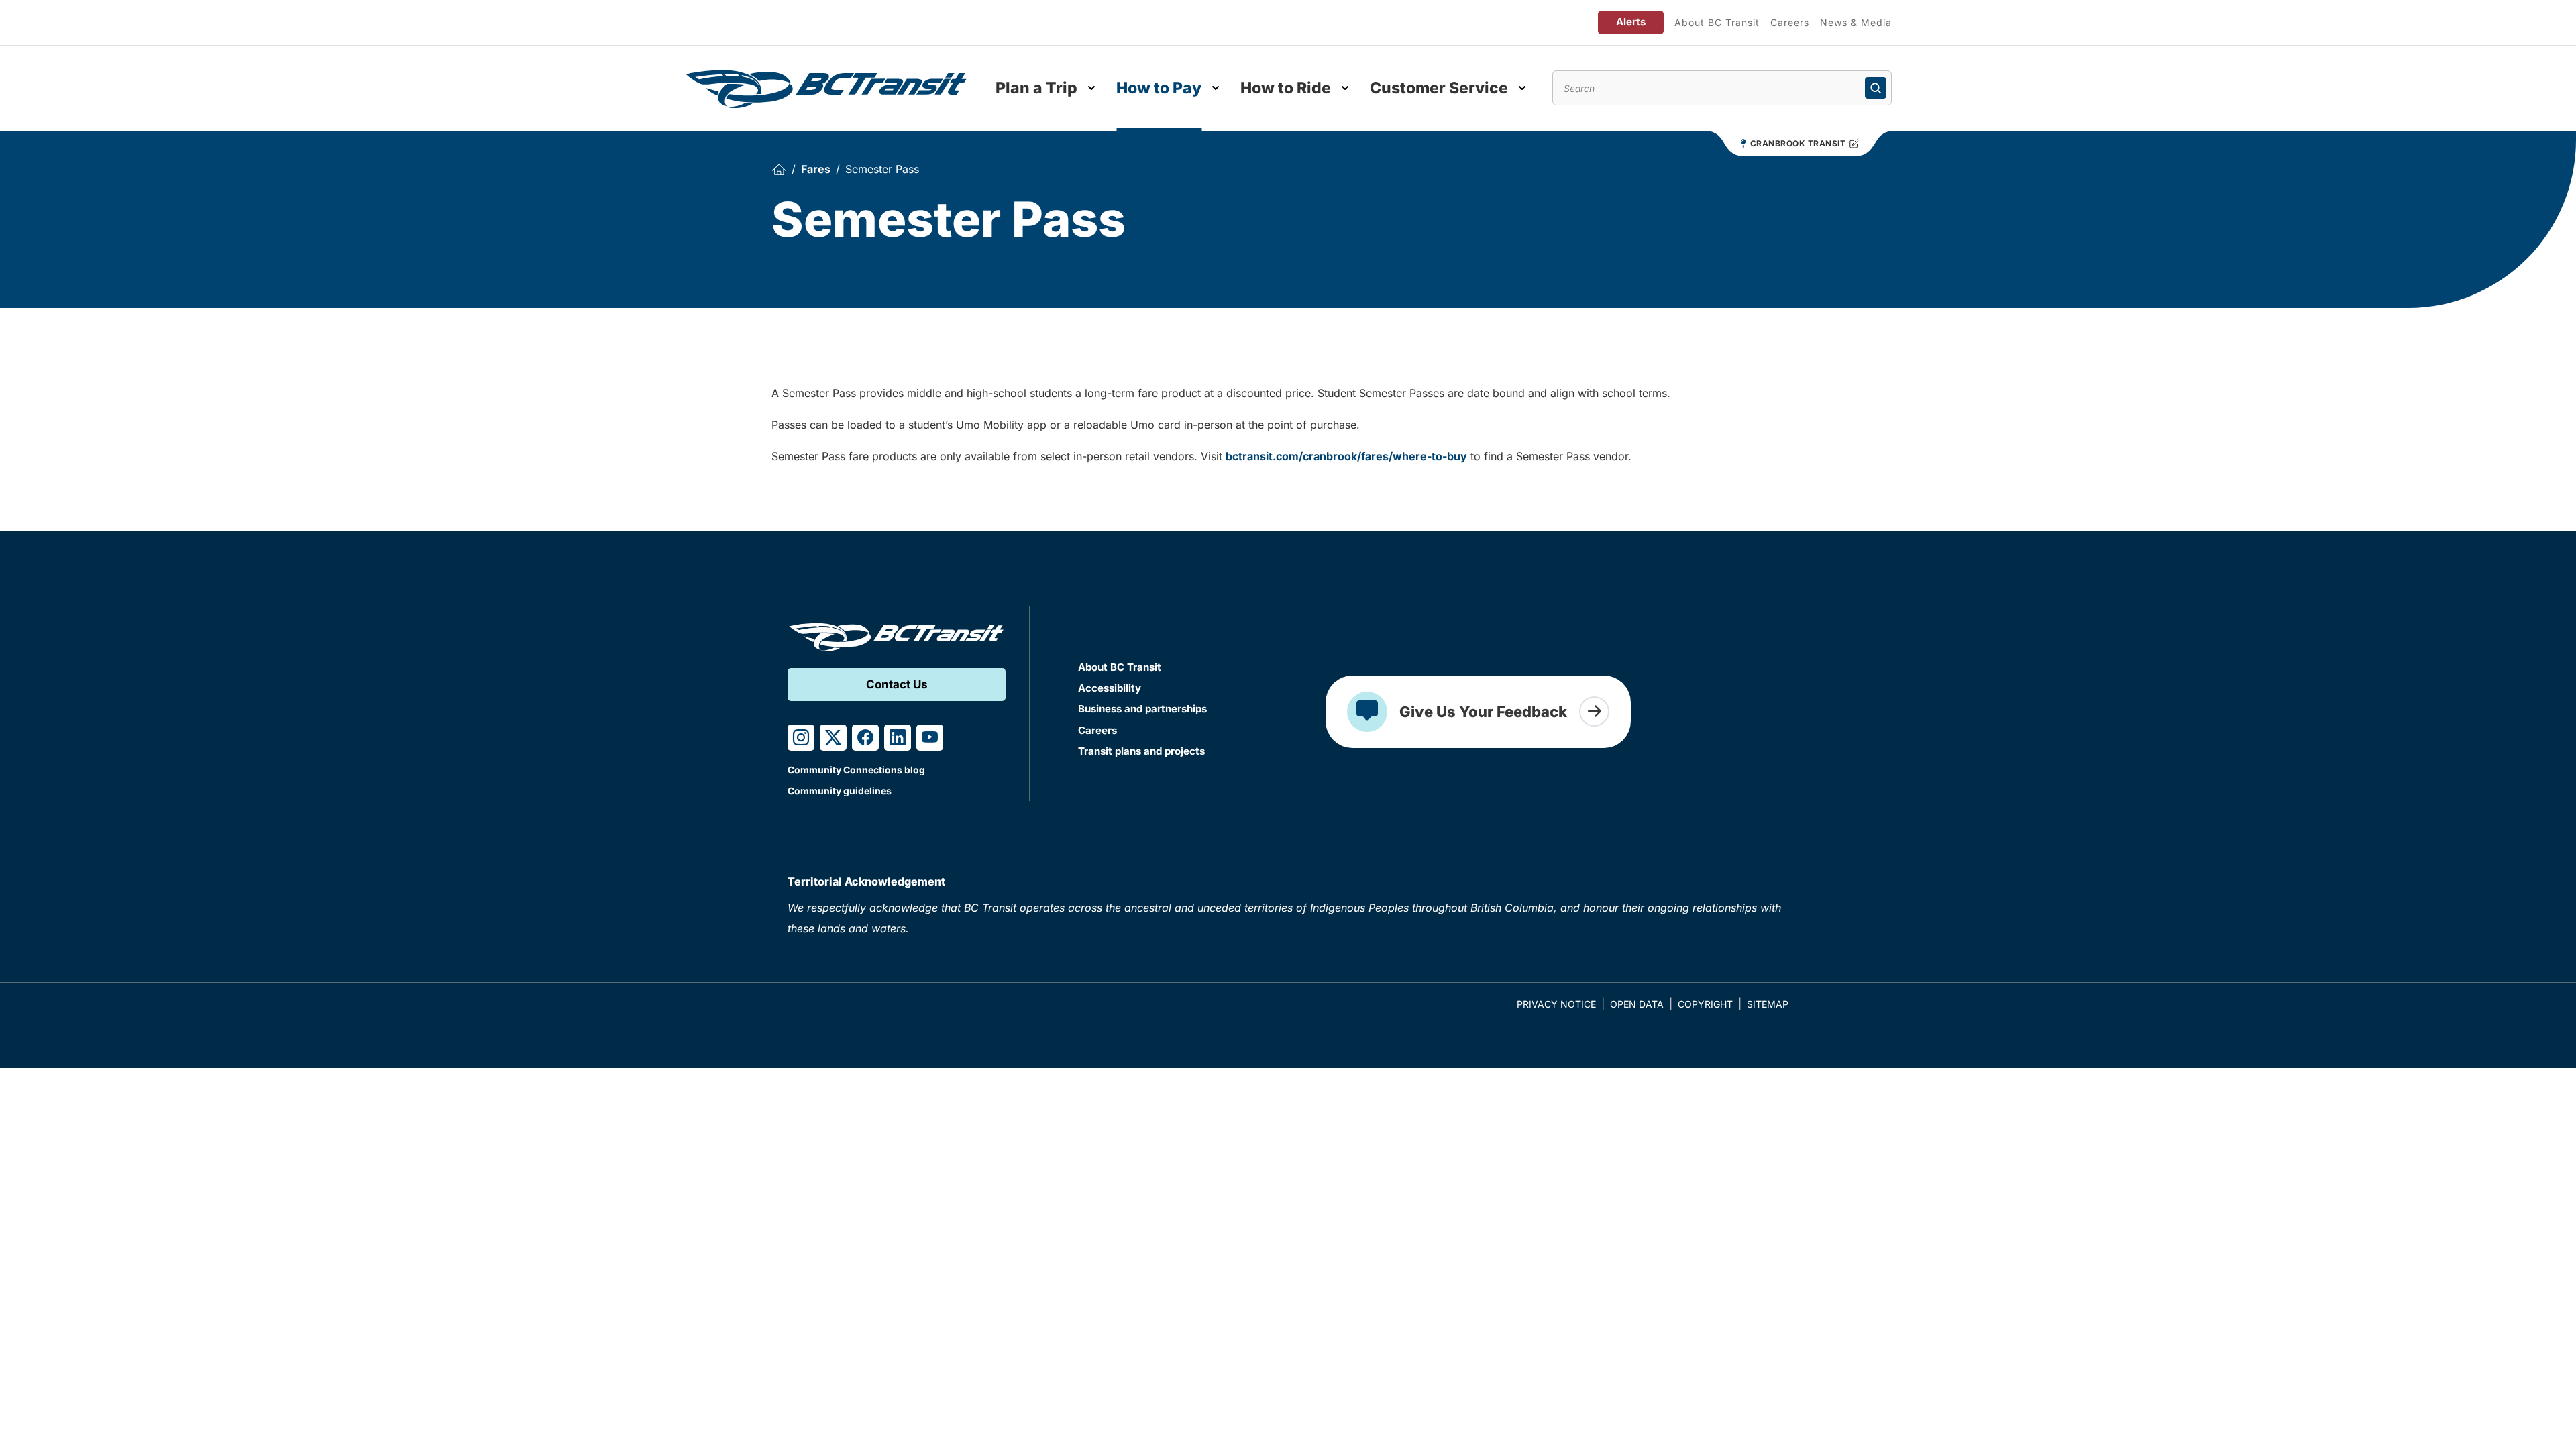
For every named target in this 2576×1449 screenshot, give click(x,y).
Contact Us (897, 684)
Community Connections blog (856, 770)
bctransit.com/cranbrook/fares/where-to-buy (1346, 456)
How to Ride (1286, 88)
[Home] (779, 169)
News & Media (1856, 22)
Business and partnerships (1142, 709)
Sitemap (1768, 1004)
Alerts (1631, 22)
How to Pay (1159, 88)
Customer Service (1439, 88)
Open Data (1637, 1004)
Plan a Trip (1036, 88)
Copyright (1705, 1004)
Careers (1790, 22)
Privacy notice (1556, 1004)
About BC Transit (1717, 22)
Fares (816, 169)
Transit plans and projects (1141, 751)
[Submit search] (1876, 88)
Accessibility (1110, 688)
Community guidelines (840, 791)
